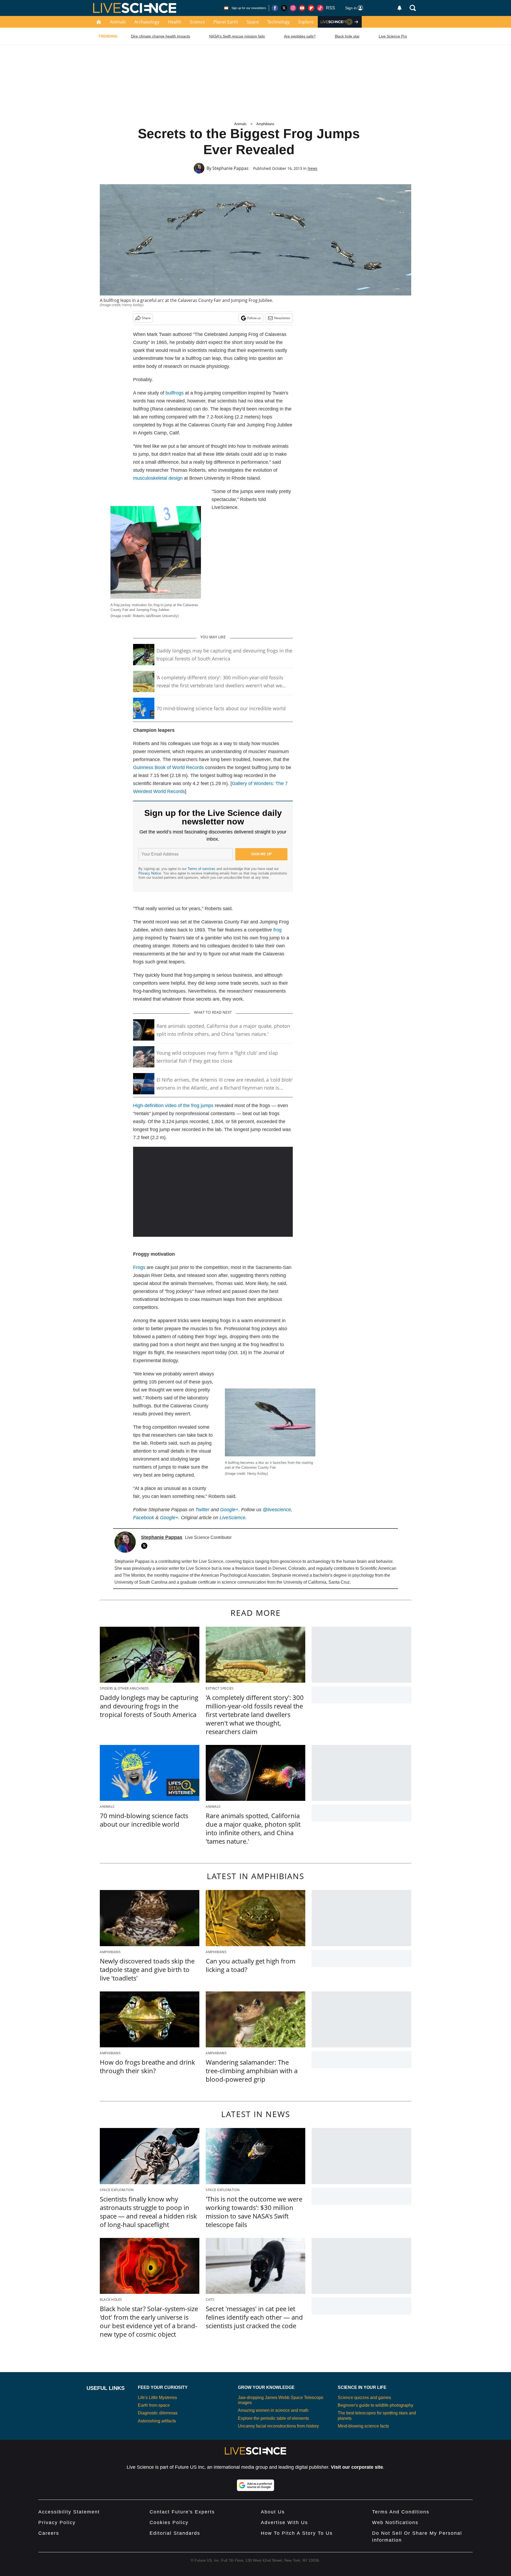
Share (146, 318)
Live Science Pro (393, 36)
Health (175, 22)
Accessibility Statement (69, 2512)
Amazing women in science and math (273, 2410)
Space (253, 22)
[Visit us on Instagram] (293, 8)
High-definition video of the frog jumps (173, 1106)
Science (197, 22)
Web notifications (395, 2522)
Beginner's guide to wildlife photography (376, 2405)
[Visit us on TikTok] (320, 8)
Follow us (254, 318)
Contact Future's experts (182, 2512)
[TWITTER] (146, 1546)
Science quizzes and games (364, 2398)
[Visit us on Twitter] (284, 8)
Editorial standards (175, 2533)
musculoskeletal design (158, 478)
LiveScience (232, 1518)
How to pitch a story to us (297, 2533)
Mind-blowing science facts (363, 2426)
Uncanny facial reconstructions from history (278, 2426)
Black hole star (347, 36)
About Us (273, 2512)
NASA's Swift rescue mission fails (237, 36)
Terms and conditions (401, 2512)
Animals (118, 22)
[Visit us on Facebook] (275, 8)
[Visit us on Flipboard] (311, 8)
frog (277, 930)
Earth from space (154, 2405)
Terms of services (202, 869)
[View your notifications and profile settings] (399, 8)
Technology (279, 22)
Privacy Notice (150, 873)
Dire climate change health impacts (160, 36)
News (313, 168)
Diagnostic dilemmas (158, 2413)
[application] (213, 1192)
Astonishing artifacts (157, 2421)
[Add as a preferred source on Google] (256, 2485)
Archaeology (147, 22)
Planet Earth (226, 22)
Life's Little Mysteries (157, 2398)
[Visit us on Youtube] (302, 8)
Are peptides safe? (300, 36)
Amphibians (265, 124)
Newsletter (282, 318)
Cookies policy (169, 2522)
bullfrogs (175, 393)
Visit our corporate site (357, 2467)
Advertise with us (284, 2522)
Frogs (139, 1267)
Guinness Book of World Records (168, 767)
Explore (306, 22)
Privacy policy (57, 2522)
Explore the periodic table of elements (273, 2418)
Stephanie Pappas (230, 168)
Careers (49, 2533)
